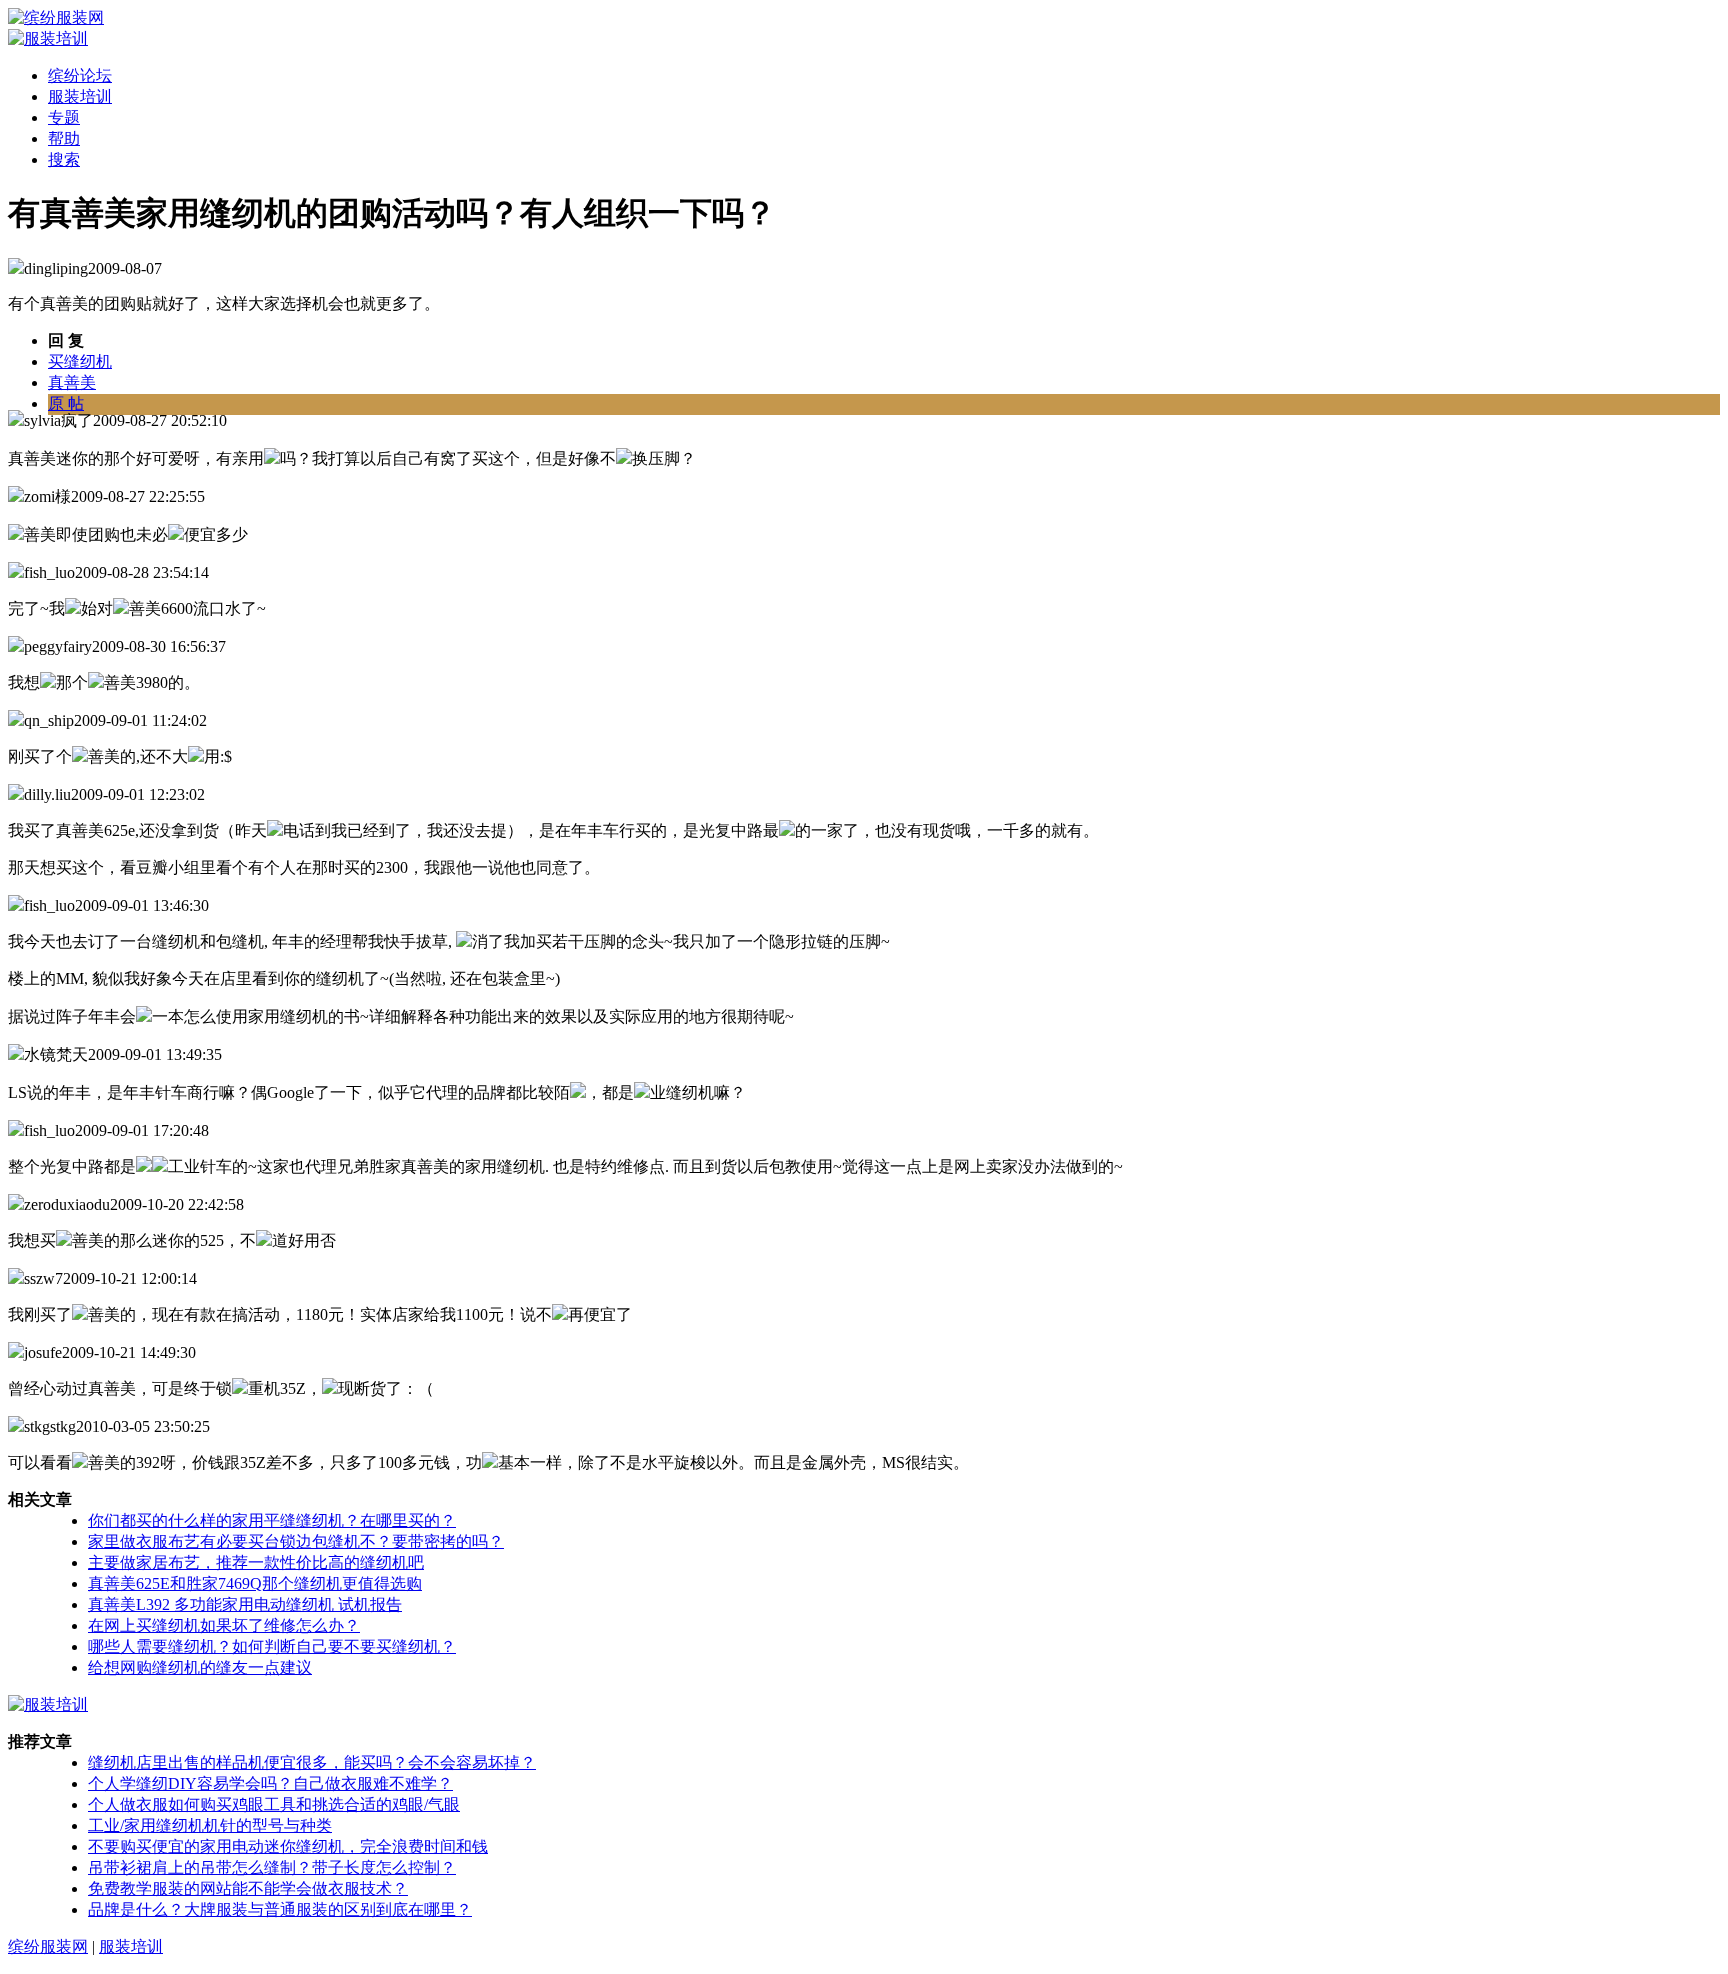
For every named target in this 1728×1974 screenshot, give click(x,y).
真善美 (72, 382)
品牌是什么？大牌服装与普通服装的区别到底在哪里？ (280, 1909)
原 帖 (66, 403)
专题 (64, 117)
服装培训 (80, 96)
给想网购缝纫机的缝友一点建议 (200, 1667)
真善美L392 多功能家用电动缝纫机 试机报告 (245, 1604)
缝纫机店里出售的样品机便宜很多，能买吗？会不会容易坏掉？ (312, 1762)
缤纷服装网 (48, 1946)
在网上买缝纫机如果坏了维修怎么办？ (224, 1625)
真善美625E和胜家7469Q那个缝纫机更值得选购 (255, 1583)
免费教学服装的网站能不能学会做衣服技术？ (248, 1888)
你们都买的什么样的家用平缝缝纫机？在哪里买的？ (272, 1520)
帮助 (64, 138)
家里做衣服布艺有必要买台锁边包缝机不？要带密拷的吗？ (296, 1541)
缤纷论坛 (80, 75)
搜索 (64, 159)
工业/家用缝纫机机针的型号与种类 (210, 1825)
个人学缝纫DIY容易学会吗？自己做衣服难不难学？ (270, 1783)
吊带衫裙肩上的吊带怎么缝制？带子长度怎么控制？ (272, 1867)
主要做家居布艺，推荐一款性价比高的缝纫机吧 (256, 1562)
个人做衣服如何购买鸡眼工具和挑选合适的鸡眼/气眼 (274, 1804)
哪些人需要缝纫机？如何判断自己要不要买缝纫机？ (272, 1646)
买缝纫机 (80, 361)
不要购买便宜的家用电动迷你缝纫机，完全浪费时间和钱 (288, 1846)
